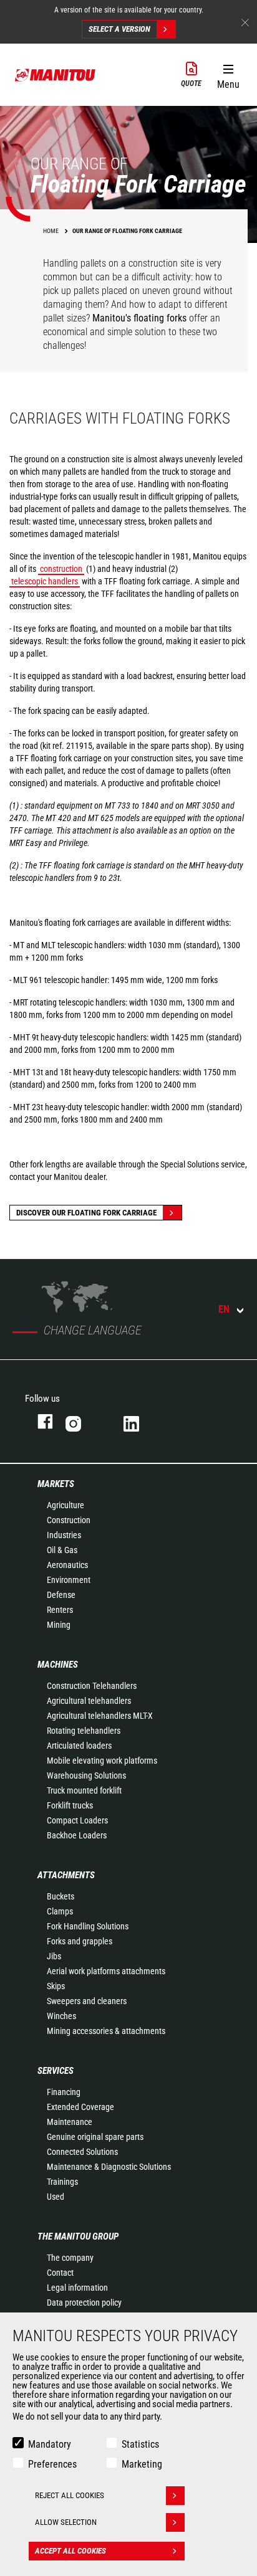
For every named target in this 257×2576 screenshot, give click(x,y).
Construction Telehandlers (92, 1686)
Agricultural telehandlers (89, 1701)
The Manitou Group (78, 2236)
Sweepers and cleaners (87, 2001)
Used (56, 2197)
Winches (61, 2016)
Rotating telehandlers (84, 1731)
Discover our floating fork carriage (86, 1213)
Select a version (119, 29)
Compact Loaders (77, 1820)
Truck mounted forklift (84, 1790)
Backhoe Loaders (77, 1835)
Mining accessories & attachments (106, 2031)
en (224, 1309)
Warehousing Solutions (86, 1775)
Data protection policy (84, 2303)
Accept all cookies (70, 2551)
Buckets (61, 1896)
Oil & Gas (62, 1550)
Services (56, 2071)
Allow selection (66, 2522)
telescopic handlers (45, 581)
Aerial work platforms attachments (106, 1971)
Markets (56, 1484)
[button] (228, 74)
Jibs (54, 1956)
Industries (64, 1535)
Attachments (66, 1875)
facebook (39, 1421)
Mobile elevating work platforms (102, 1761)
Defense (61, 1595)
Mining (59, 1625)
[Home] (56, 75)
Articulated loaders (79, 1746)
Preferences (52, 2464)
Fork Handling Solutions (88, 1926)
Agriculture (65, 1505)
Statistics (140, 2444)
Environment (69, 1580)
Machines (58, 1665)
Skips (56, 1986)
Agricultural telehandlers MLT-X (100, 1716)
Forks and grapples (80, 1941)
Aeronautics (67, 1565)
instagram (82, 1421)
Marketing (142, 2464)
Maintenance (70, 2122)
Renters (60, 1610)
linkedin (140, 1421)
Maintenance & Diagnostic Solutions (109, 2167)
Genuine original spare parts (95, 2137)
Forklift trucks (70, 1805)
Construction (69, 1520)
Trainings (62, 2182)
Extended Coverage (80, 2107)
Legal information (77, 2288)
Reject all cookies (70, 2495)
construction (61, 569)
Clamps (60, 1911)
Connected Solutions (82, 2152)
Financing (64, 2092)
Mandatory (50, 2444)
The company (70, 2258)
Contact (60, 2273)
